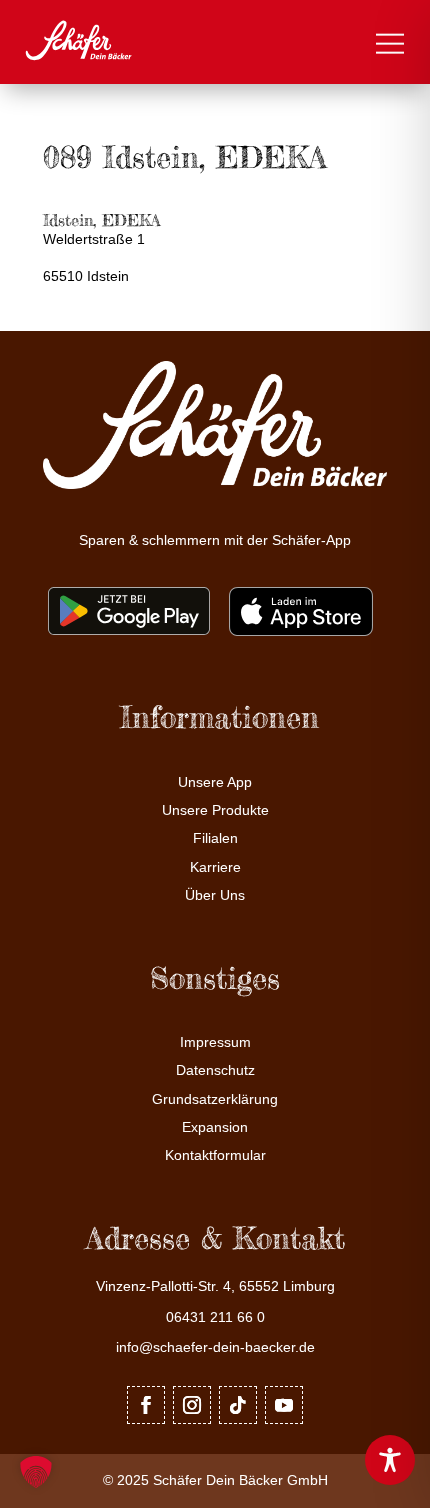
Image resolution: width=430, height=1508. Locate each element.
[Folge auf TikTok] (238, 1405)
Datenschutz (215, 1070)
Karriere (215, 867)
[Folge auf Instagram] (192, 1405)
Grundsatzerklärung (215, 1099)
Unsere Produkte (215, 810)
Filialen (215, 838)
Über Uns (215, 895)
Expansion (215, 1127)
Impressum (215, 1042)
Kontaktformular (215, 1155)
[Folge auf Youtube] (284, 1405)
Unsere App (215, 782)
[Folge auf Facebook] (146, 1405)
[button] (36, 1472)
